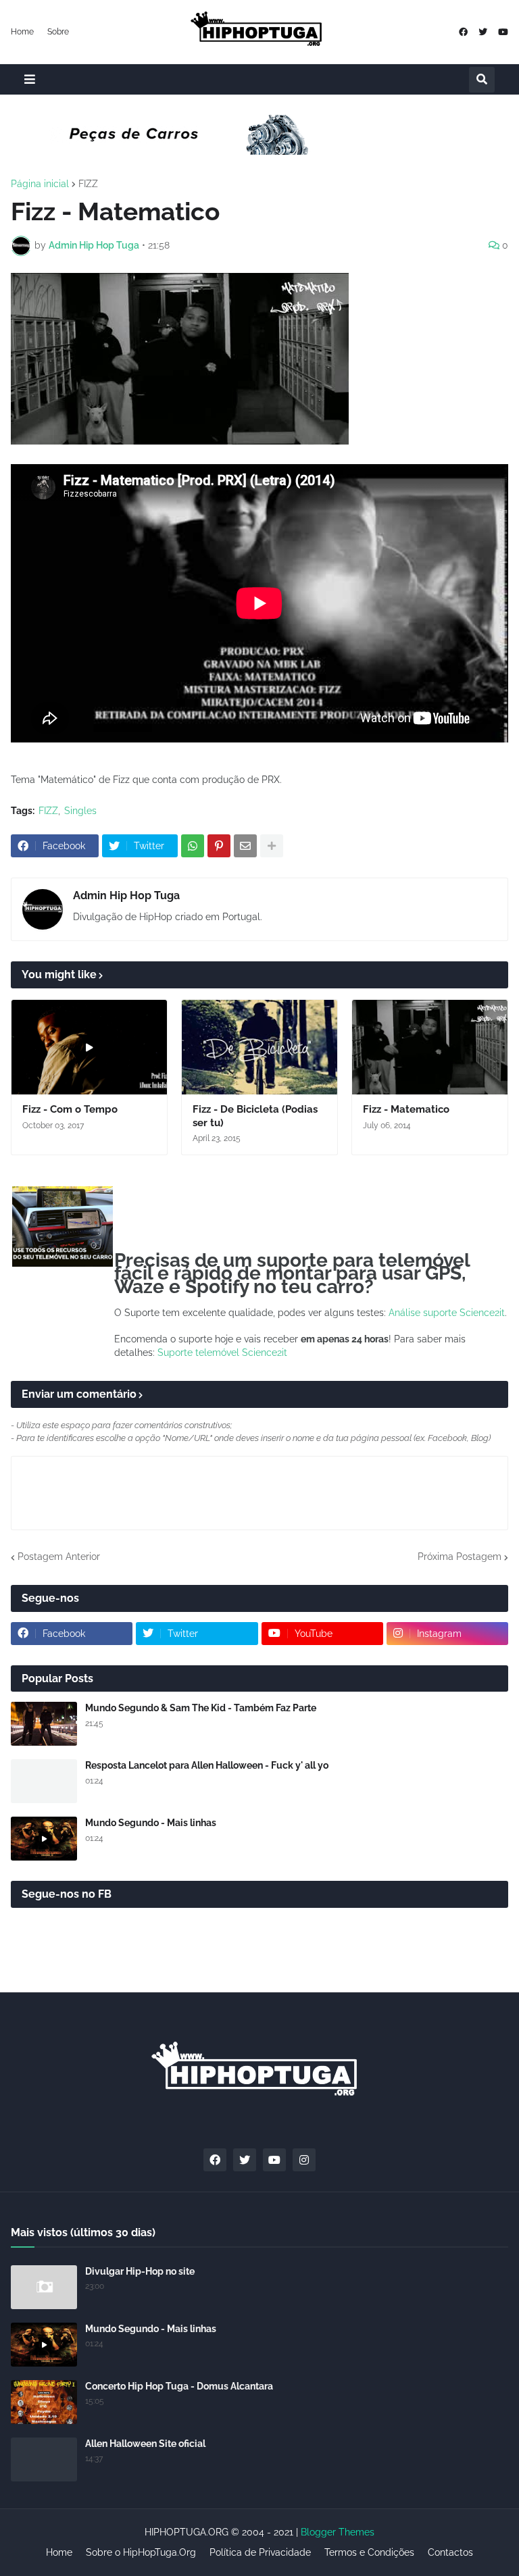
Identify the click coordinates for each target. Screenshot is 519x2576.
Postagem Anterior (59, 1557)
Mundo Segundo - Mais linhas (151, 1823)
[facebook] (463, 32)
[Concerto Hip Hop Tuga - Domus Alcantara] (44, 2402)
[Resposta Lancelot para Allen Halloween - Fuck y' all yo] (44, 1781)
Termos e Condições (369, 2552)
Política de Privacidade (260, 2552)
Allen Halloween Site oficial (145, 2444)
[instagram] (304, 2160)
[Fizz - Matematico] (430, 1047)
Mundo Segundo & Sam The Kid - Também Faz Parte (201, 1708)
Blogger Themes (338, 2532)
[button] (30, 79)
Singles (80, 811)
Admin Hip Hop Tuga (126, 895)
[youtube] (503, 32)
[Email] (245, 846)
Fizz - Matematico (406, 1109)
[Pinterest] (219, 846)
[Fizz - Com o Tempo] (89, 1047)
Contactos (450, 2552)
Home (22, 32)
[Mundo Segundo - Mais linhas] (44, 1839)
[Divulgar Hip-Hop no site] (44, 2287)
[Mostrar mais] (272, 846)
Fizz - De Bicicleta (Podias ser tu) (255, 1116)
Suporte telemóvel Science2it (222, 1353)
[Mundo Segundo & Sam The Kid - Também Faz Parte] (44, 1724)
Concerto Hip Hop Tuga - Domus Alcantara (179, 2386)
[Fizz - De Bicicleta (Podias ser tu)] (259, 1047)
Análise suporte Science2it (447, 1313)
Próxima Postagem (460, 1557)
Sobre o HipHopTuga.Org (141, 2552)
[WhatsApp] (193, 846)
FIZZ (88, 184)
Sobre (58, 32)
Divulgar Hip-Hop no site (140, 2271)
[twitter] (483, 32)
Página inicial (40, 184)
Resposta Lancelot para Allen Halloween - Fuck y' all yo (207, 1765)
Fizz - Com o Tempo (70, 1109)
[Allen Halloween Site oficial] (44, 2459)
